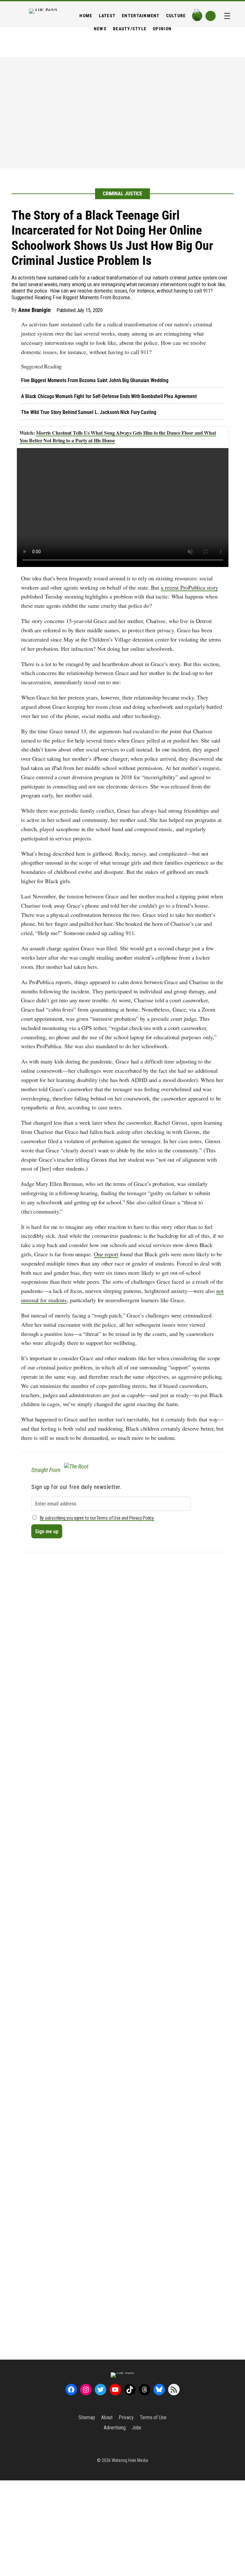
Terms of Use (153, 2417)
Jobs (137, 2428)
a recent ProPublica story (189, 587)
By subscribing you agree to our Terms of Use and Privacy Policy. (97, 1518)
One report (106, 1254)
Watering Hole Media (130, 2460)
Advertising (115, 2428)
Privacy (126, 2417)
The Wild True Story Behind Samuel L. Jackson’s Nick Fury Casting (89, 412)
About (107, 2417)
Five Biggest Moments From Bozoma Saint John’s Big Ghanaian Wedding (95, 380)
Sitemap (87, 2417)
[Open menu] (227, 16)
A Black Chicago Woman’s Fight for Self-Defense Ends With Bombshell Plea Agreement (109, 396)
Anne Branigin (34, 310)
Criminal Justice (122, 194)
